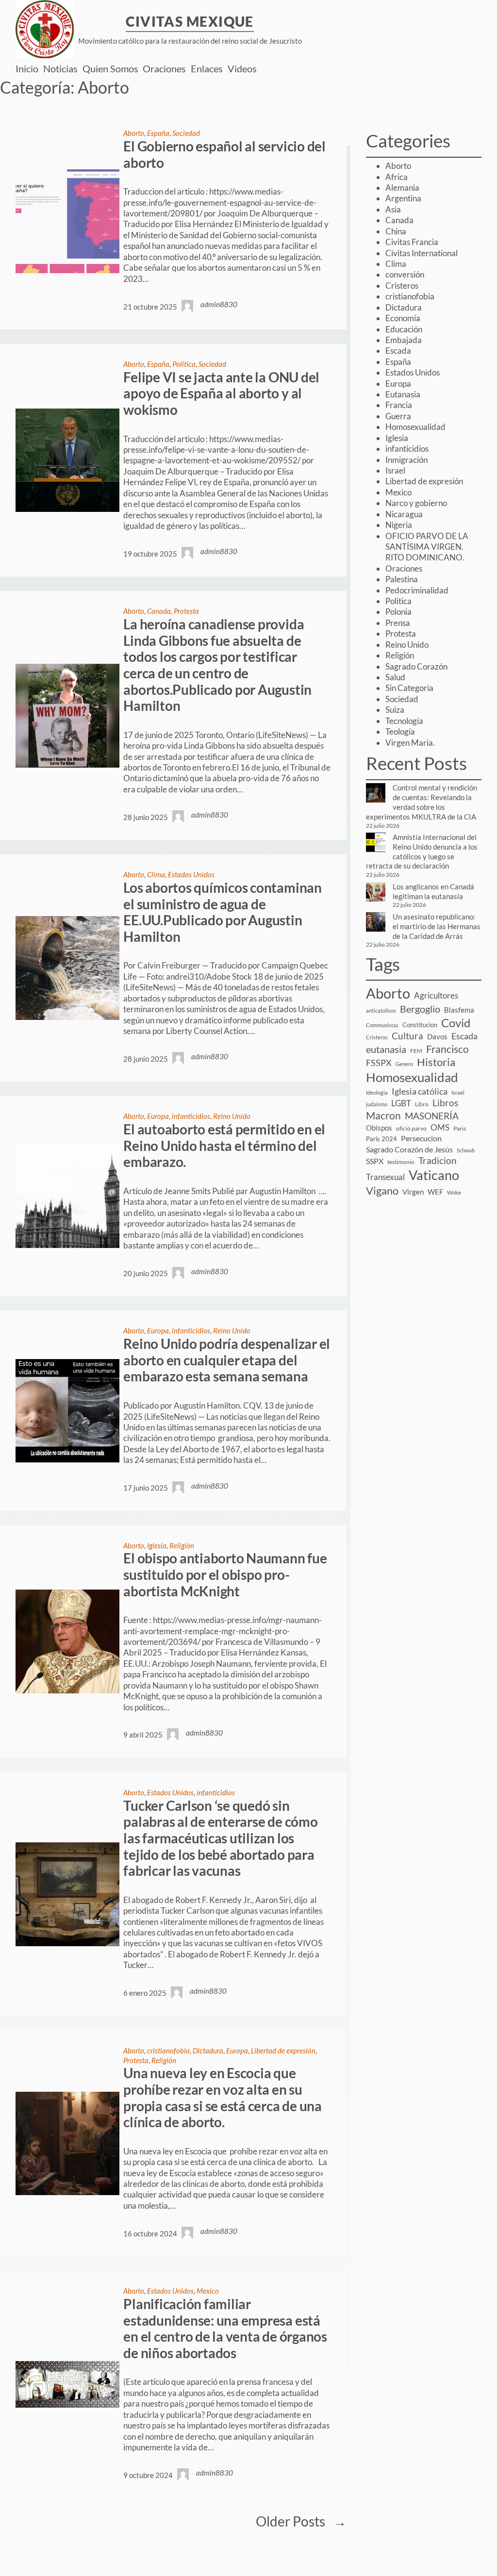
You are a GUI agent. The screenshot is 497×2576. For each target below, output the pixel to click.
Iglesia (157, 1545)
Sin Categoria (409, 688)
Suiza (395, 710)
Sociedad (186, 133)
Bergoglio (420, 1009)
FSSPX (379, 1063)
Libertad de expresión (283, 2051)
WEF (435, 1192)
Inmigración (406, 460)
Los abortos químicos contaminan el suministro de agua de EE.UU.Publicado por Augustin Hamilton (223, 912)
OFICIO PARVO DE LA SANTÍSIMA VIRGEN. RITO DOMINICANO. (427, 547)
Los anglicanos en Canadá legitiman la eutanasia (433, 891)
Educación (404, 329)
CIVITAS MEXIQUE (190, 21)
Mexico (208, 2291)
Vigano (382, 1190)
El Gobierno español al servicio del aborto (224, 155)
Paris (460, 1128)
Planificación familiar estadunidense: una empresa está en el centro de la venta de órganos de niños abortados (225, 2329)
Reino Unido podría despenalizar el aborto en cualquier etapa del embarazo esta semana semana (227, 1360)
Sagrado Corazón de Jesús (409, 1149)
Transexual (385, 1177)
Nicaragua (404, 514)
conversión (405, 274)
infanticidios (191, 1116)
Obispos (379, 1128)
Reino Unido (232, 1116)
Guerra (398, 416)
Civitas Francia (412, 242)
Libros (445, 1103)
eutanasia (386, 1049)
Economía (403, 318)
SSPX (375, 1161)
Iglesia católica (420, 1091)
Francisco (447, 1049)
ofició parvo (411, 1128)
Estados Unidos (191, 874)
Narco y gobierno (416, 503)
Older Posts (301, 2521)
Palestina (402, 579)
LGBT (401, 1103)
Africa (397, 177)
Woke (454, 1192)
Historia (436, 1062)
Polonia (398, 612)
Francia (399, 405)
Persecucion (421, 1138)
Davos (437, 1036)
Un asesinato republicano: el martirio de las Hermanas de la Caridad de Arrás (437, 926)
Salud (395, 677)
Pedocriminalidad (417, 590)
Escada (398, 351)
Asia (393, 209)
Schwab (466, 1150)
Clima (156, 874)
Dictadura (208, 2051)
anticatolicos (381, 1010)
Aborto (134, 133)
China (396, 231)
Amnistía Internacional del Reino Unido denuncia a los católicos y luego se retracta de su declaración (422, 851)
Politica (184, 364)
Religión (182, 1545)
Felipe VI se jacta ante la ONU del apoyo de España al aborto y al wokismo (221, 394)
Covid (456, 1023)
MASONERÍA (432, 1116)
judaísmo (377, 1104)
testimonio (401, 1162)
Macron (383, 1115)
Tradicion (438, 1160)
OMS (440, 1127)
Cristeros (402, 286)
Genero (404, 1064)
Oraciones (404, 568)
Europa (158, 1116)
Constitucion (420, 1025)
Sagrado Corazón (416, 666)
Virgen (413, 1192)
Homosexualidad (415, 427)
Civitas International (422, 253)
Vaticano (434, 1175)
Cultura (407, 1036)
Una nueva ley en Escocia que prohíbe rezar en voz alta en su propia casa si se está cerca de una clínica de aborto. (223, 2098)
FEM (416, 1051)
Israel (395, 470)
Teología (400, 731)
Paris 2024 (381, 1139)
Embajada (404, 340)
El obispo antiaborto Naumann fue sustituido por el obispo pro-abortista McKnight (225, 1575)
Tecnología (404, 721)
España (158, 133)
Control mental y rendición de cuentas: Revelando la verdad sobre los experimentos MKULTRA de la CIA (422, 802)
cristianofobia (168, 2051)
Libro (422, 1104)
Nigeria (399, 525)
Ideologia (377, 1092)
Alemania (402, 188)
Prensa (398, 623)
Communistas (382, 1025)
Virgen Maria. (410, 743)
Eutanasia (403, 394)
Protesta (186, 611)
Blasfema (459, 1010)
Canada (159, 611)
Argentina (403, 198)
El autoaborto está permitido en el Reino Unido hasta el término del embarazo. (224, 1146)
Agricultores (436, 995)
